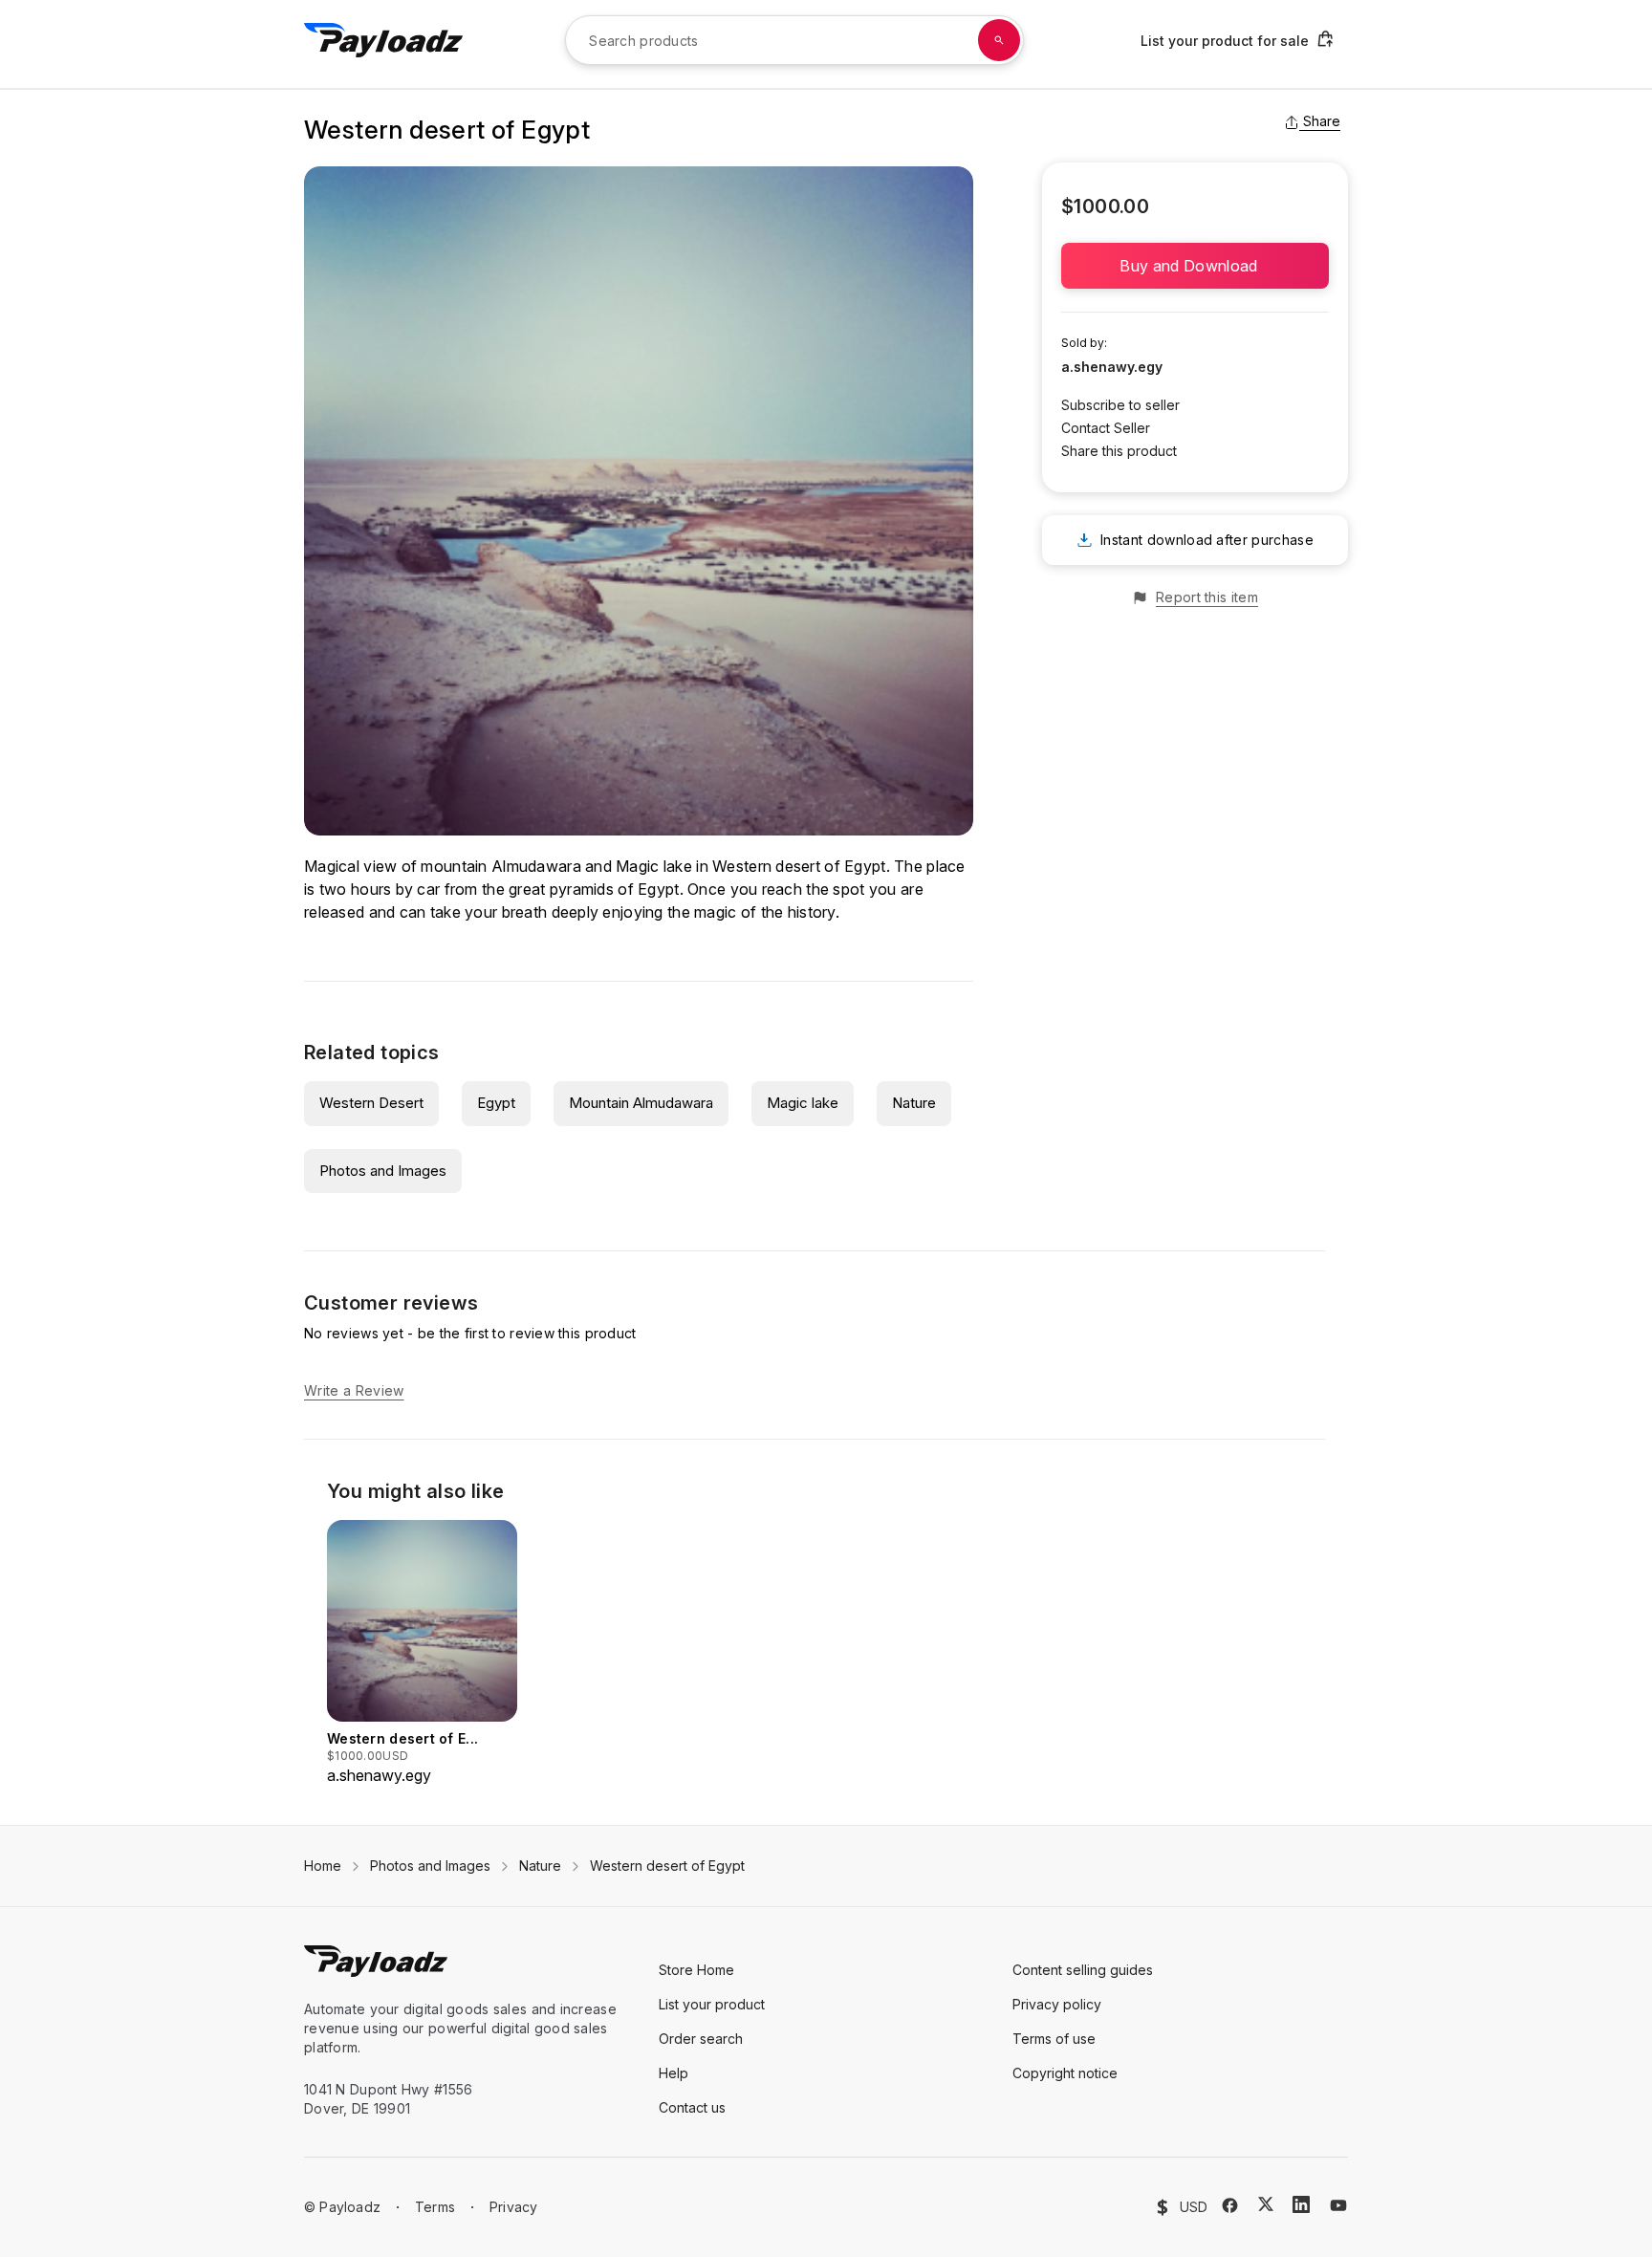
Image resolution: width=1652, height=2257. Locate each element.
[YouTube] (1338, 2205)
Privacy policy (1057, 2004)
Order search (701, 2039)
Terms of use (1054, 2039)
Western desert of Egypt (667, 1866)
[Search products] (999, 40)
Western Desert (371, 1103)
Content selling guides (1083, 1970)
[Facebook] (1230, 2205)
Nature (914, 1103)
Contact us (692, 2107)
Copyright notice (1065, 2073)
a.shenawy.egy (1112, 367)
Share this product (1119, 451)
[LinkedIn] (1301, 2204)
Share (1322, 121)
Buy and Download (1195, 266)
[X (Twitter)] (1266, 2204)
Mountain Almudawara (641, 1103)
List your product (712, 2004)
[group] (422, 1653)
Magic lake (803, 1103)
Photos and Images (383, 1171)
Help (674, 2073)
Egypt (496, 1103)
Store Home (696, 1970)
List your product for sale (1225, 41)
